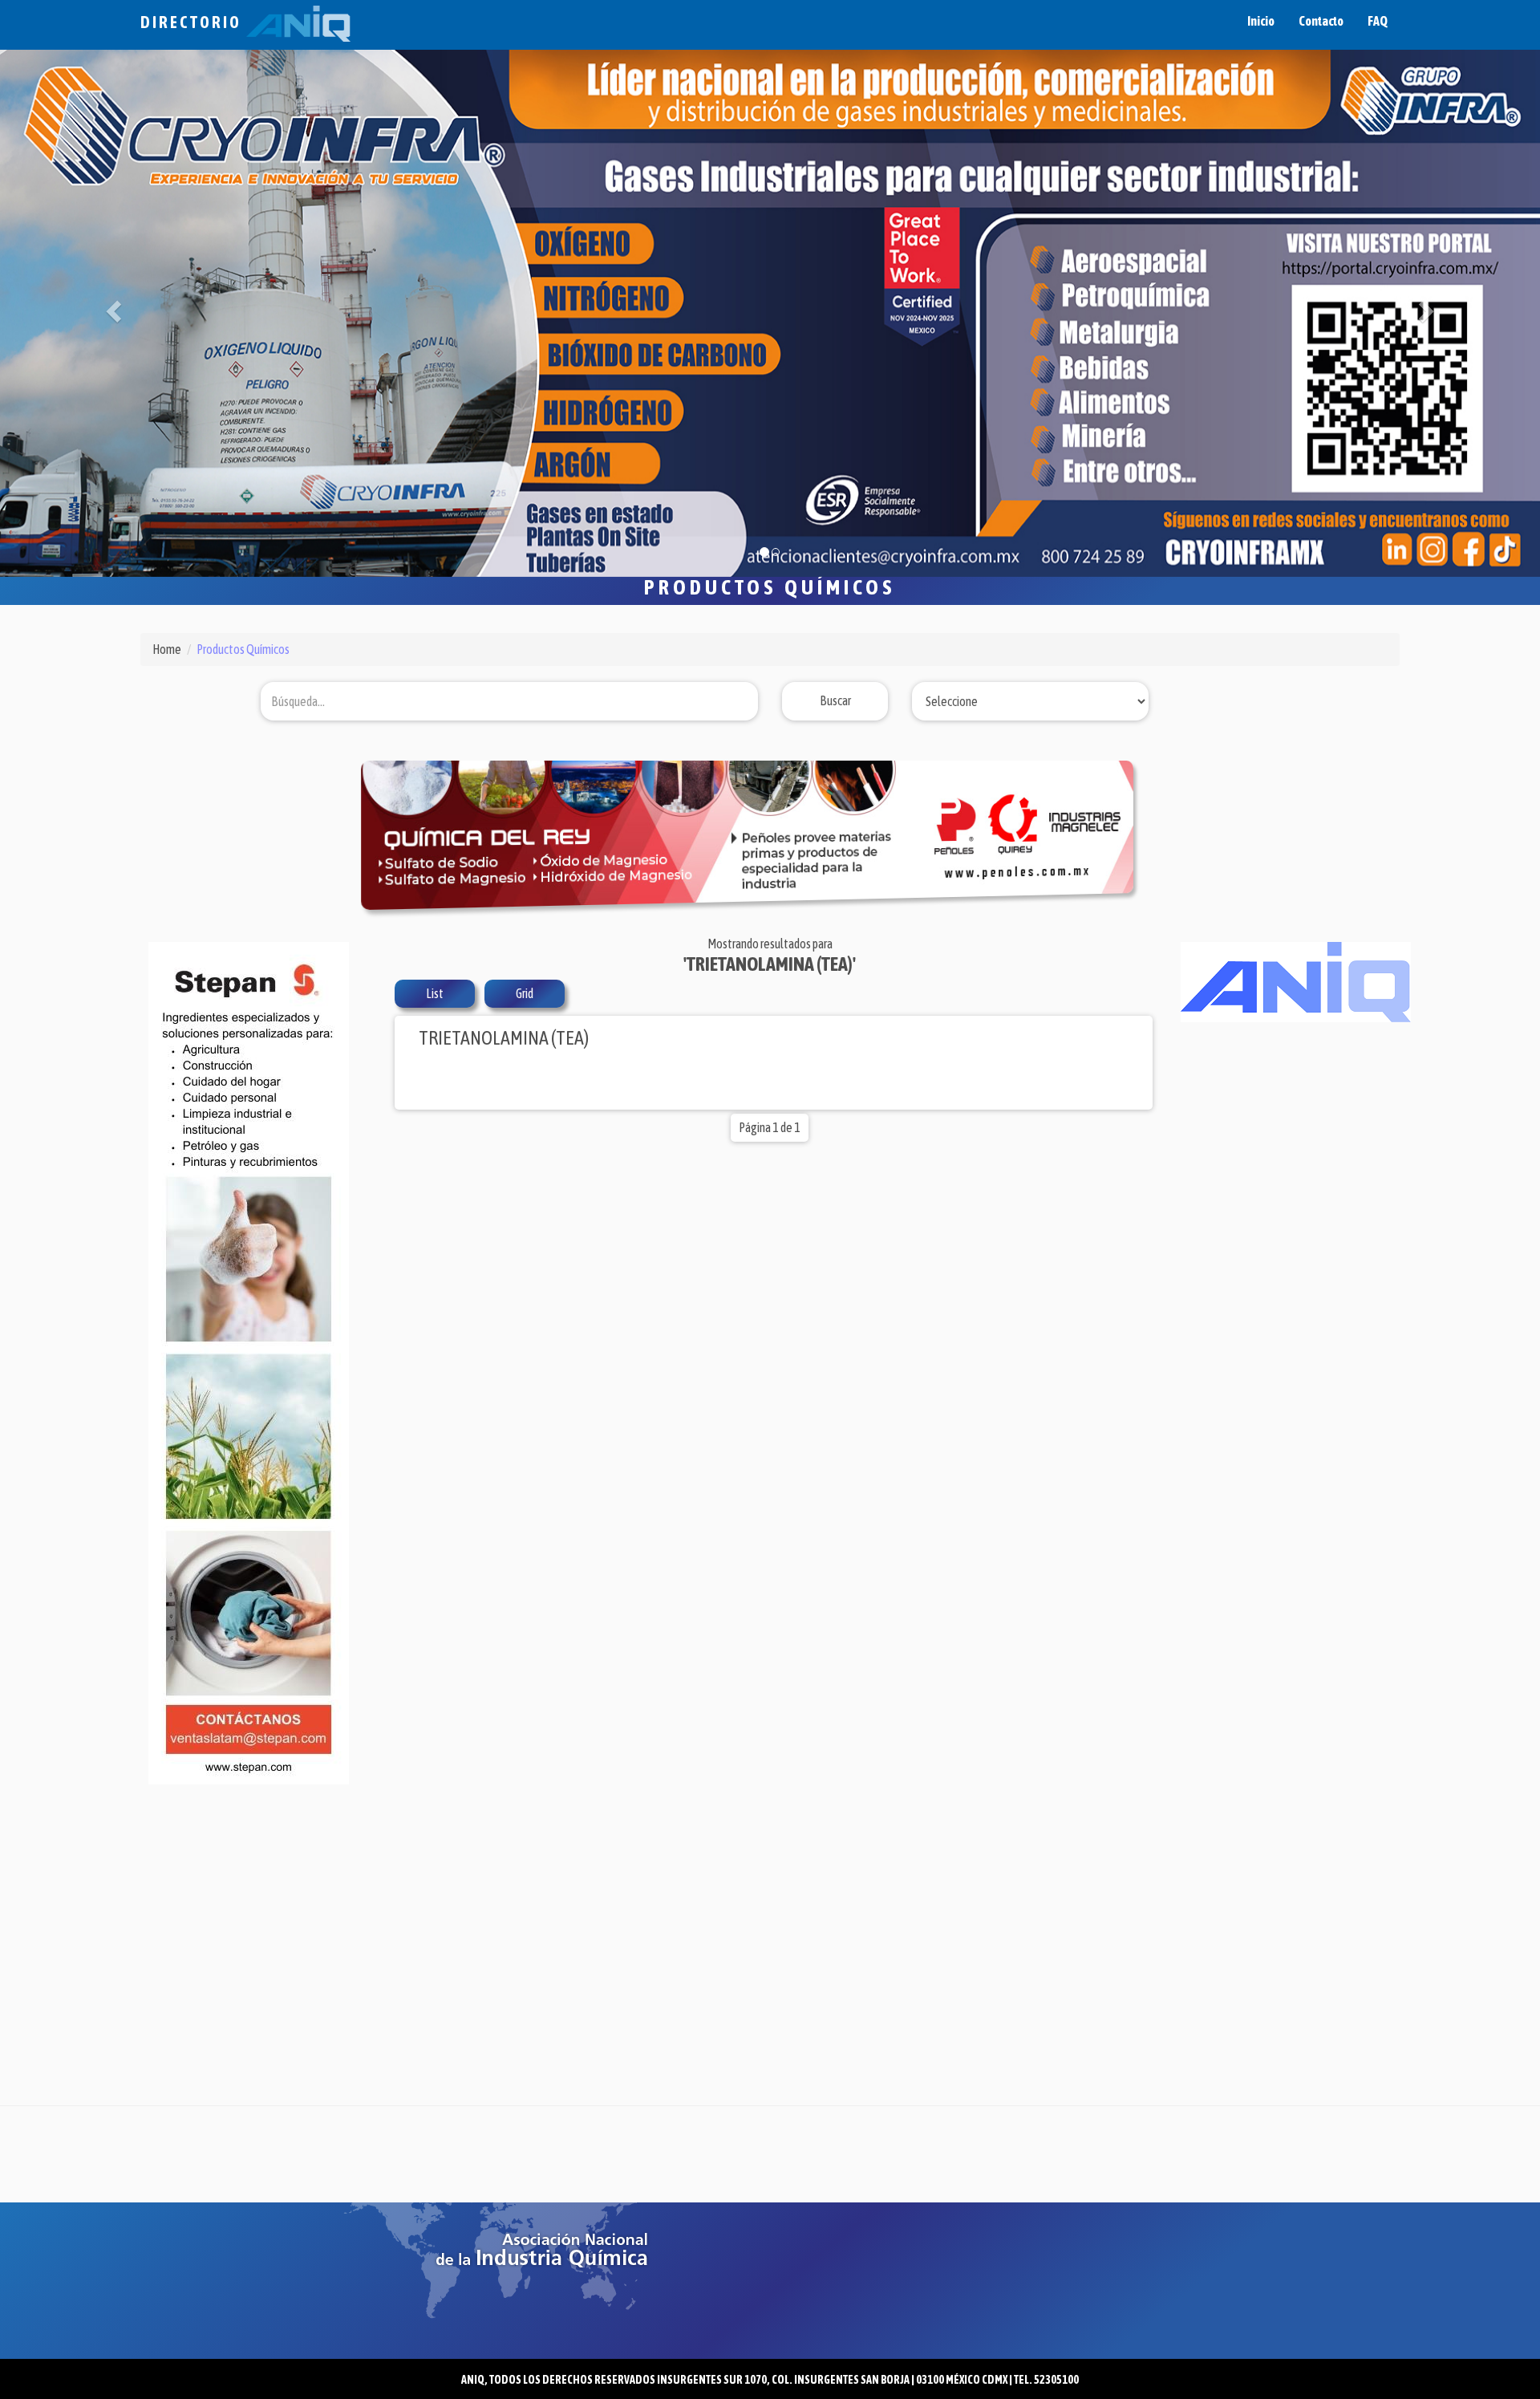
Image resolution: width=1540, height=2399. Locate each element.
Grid (525, 958)
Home (167, 614)
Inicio (1261, 21)
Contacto (1321, 21)
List (435, 958)
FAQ (1378, 21)
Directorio (193, 22)
